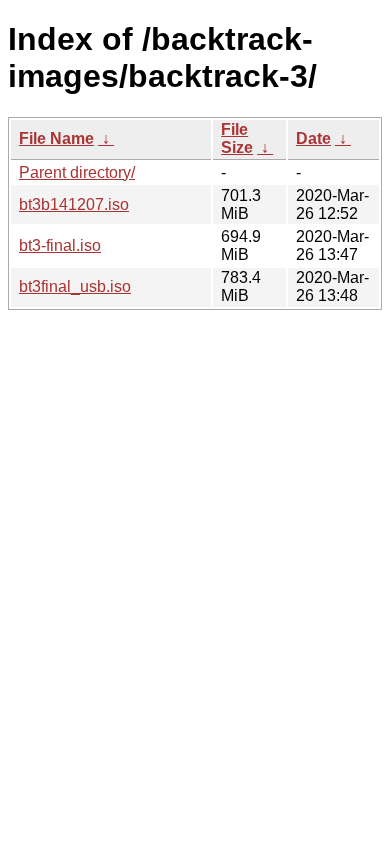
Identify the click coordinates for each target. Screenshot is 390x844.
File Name (56, 138)
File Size (237, 138)
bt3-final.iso (60, 245)
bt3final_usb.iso (75, 286)
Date (313, 138)
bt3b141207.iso (74, 204)
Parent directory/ (77, 172)
